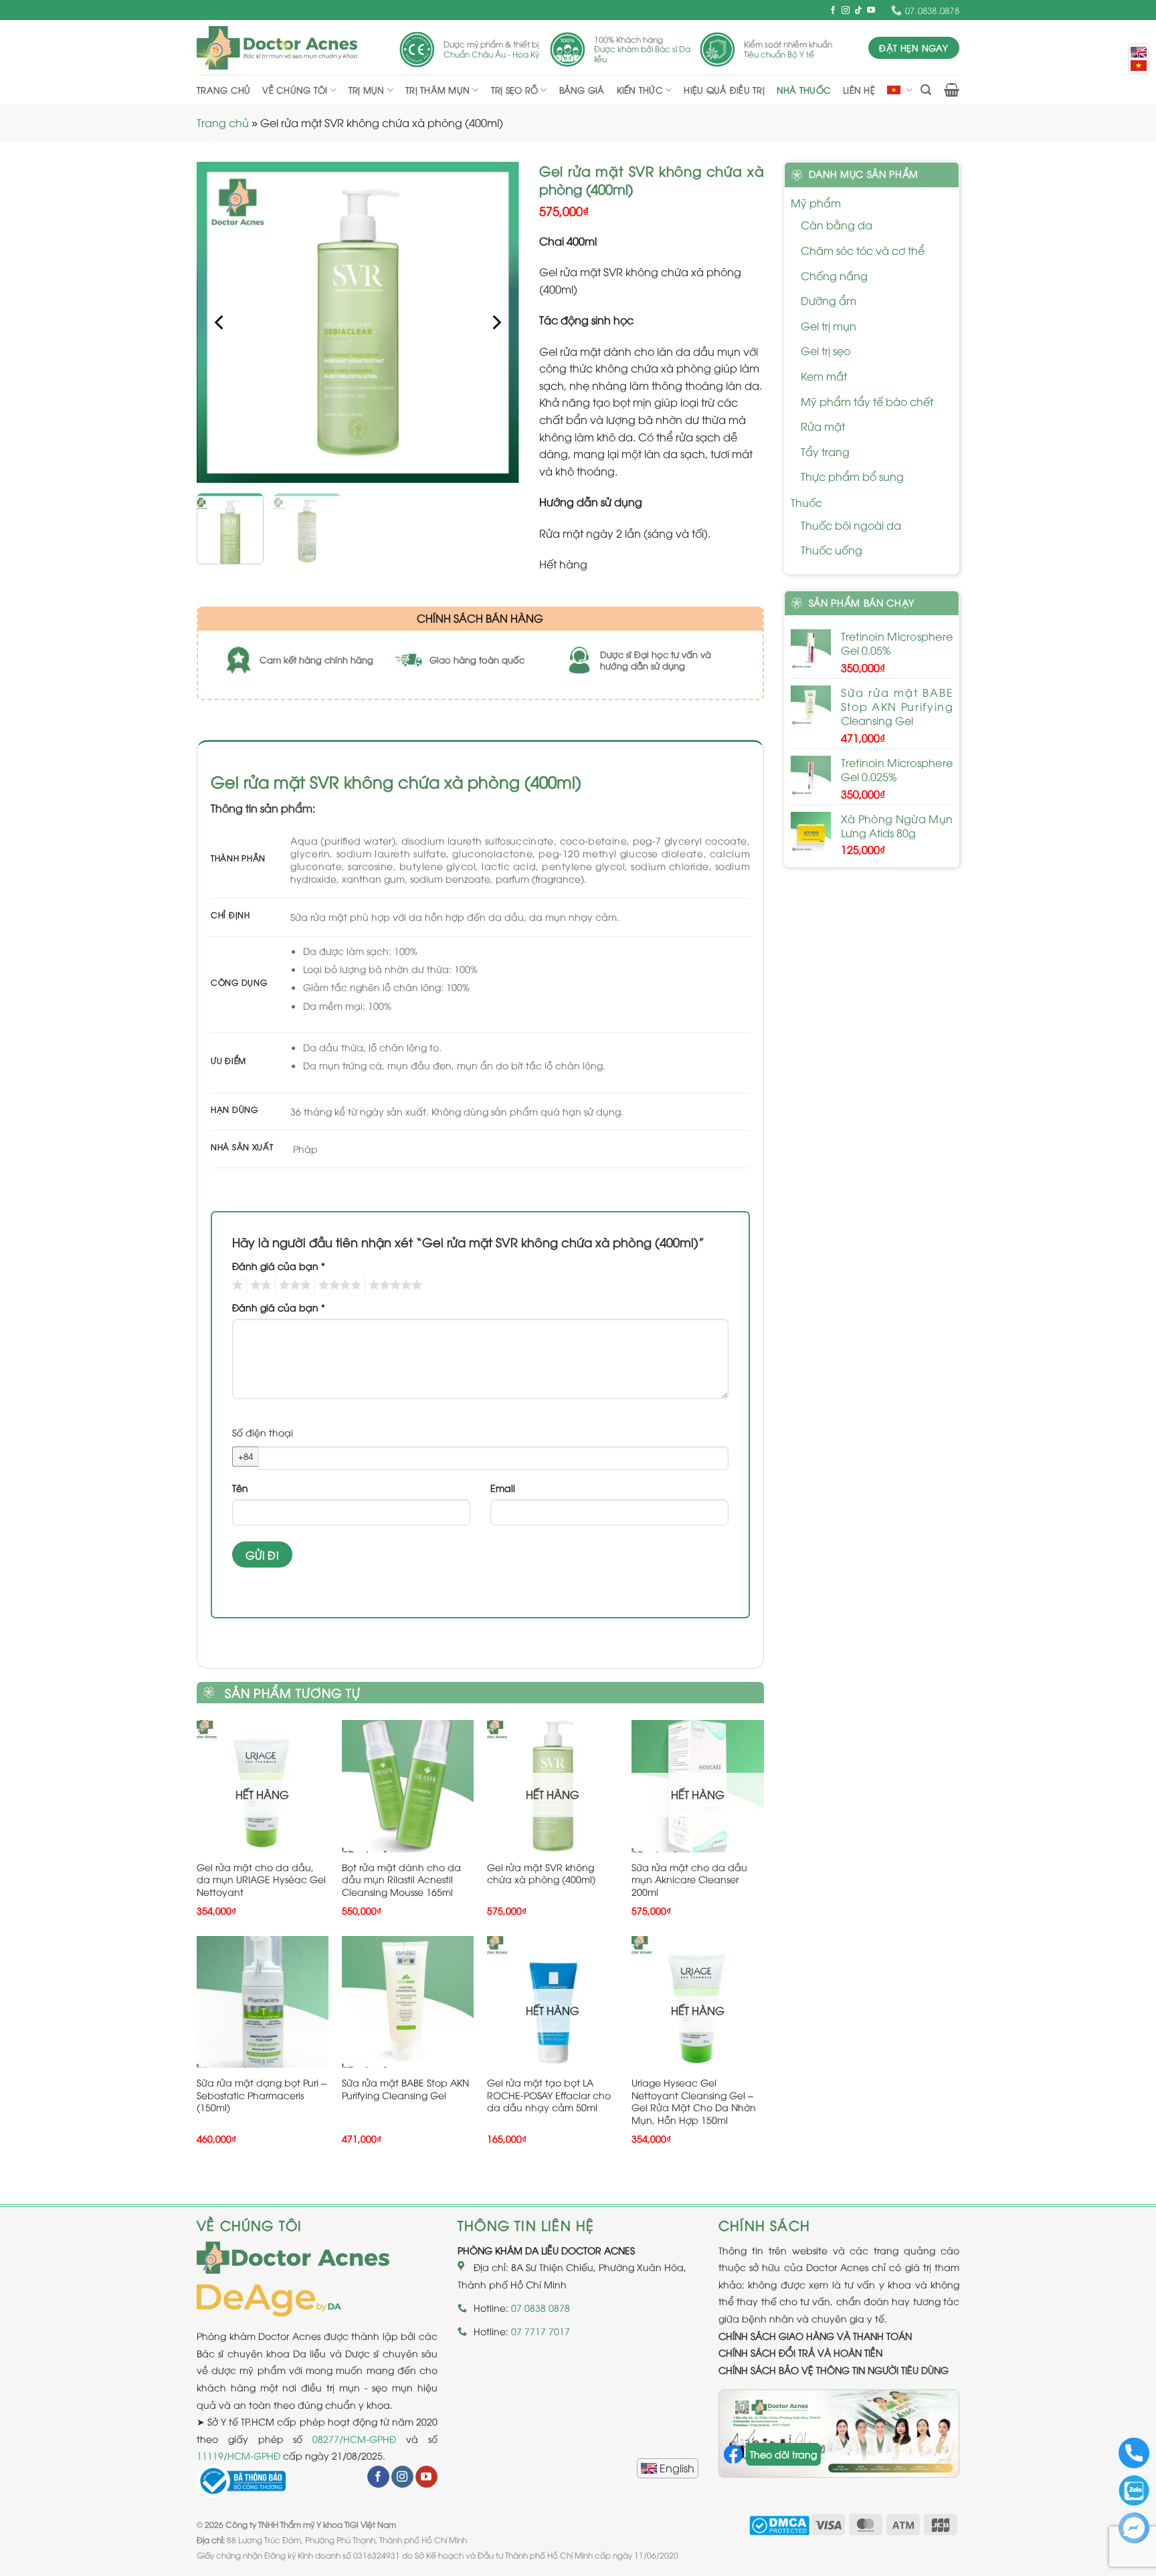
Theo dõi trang (783, 2454)
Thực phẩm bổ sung (852, 476)
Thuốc (806, 502)
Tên (240, 1488)
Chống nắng (834, 276)
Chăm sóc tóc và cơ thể (863, 250)
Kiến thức (640, 90)
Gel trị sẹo (826, 350)
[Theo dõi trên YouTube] (871, 11)
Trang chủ (223, 90)
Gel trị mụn (829, 326)
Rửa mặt (823, 426)
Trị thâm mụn (438, 90)
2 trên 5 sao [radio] (259, 1285)
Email (503, 1488)
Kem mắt (824, 376)
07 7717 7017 (541, 2331)
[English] (668, 2468)
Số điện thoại (263, 1432)
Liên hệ (859, 90)
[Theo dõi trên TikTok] (858, 11)
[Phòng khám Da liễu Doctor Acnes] (277, 48)
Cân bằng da (837, 225)
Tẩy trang (825, 451)
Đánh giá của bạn (279, 1266)
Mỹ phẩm (816, 203)
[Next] (496, 322)
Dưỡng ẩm (829, 300)
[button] (926, 90)
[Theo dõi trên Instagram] (846, 11)
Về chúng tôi (295, 90)
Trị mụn (367, 90)
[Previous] (220, 322)
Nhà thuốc (804, 90)
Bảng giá (582, 90)
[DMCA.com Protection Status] (779, 2524)
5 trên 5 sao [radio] (393, 1285)
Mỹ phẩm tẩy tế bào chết (867, 401)
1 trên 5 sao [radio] (236, 1285)
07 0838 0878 (541, 2307)
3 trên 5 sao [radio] (293, 1285)
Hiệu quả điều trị (724, 90)
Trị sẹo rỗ (515, 90)
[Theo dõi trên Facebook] (833, 11)
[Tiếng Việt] (1139, 66)
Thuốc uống (832, 550)
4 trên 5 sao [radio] (338, 1285)
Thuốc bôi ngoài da (851, 525)
